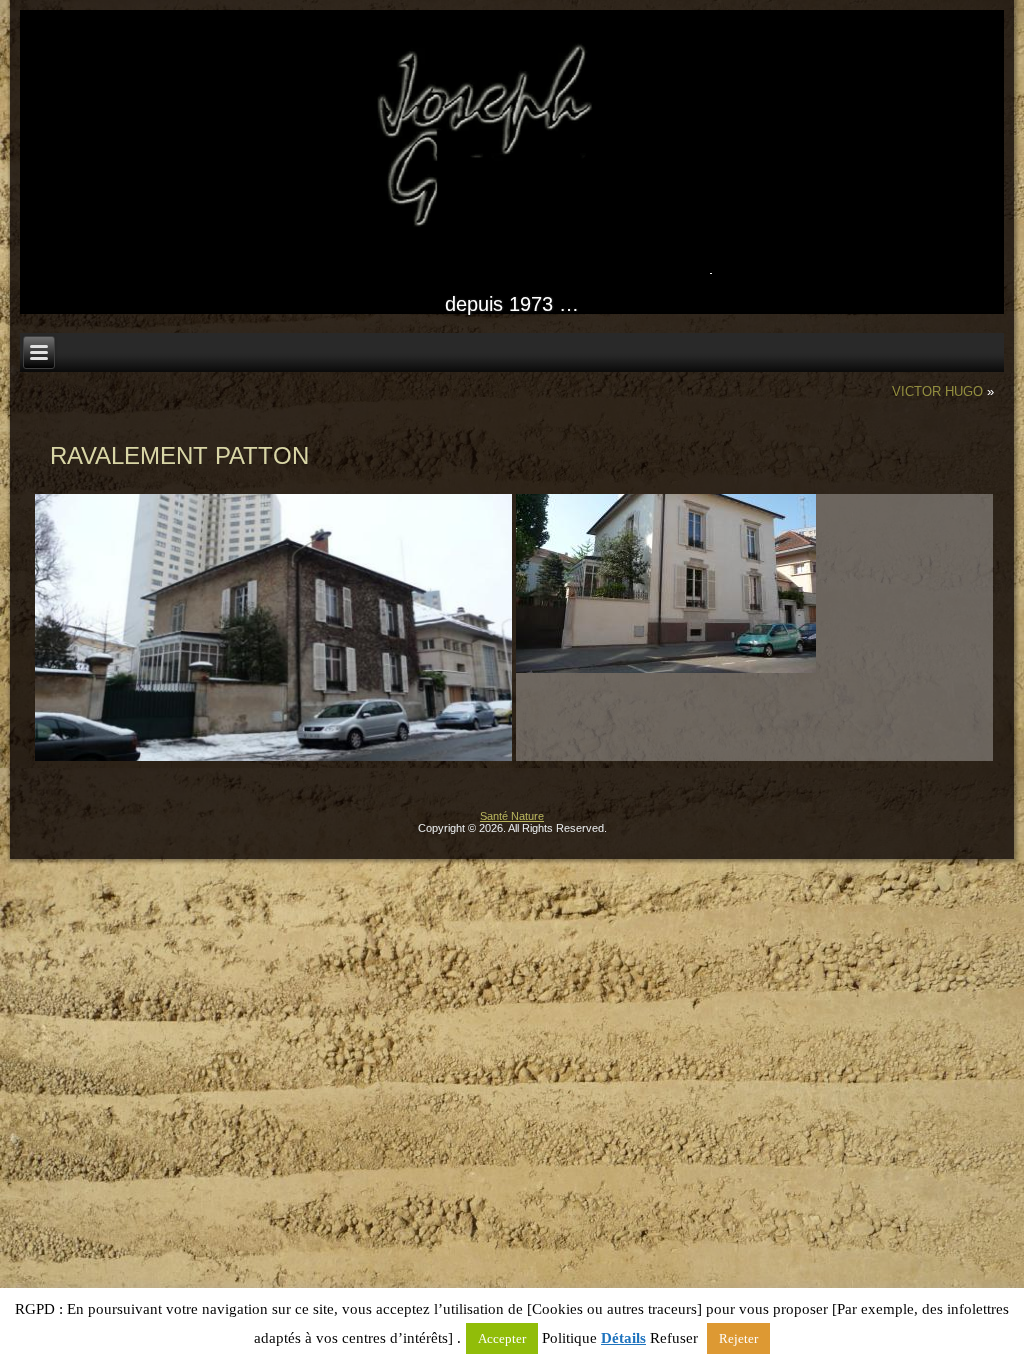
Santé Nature (512, 816)
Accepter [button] (502, 1338)
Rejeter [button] (738, 1338)
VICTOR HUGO (937, 391)
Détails (623, 1338)
